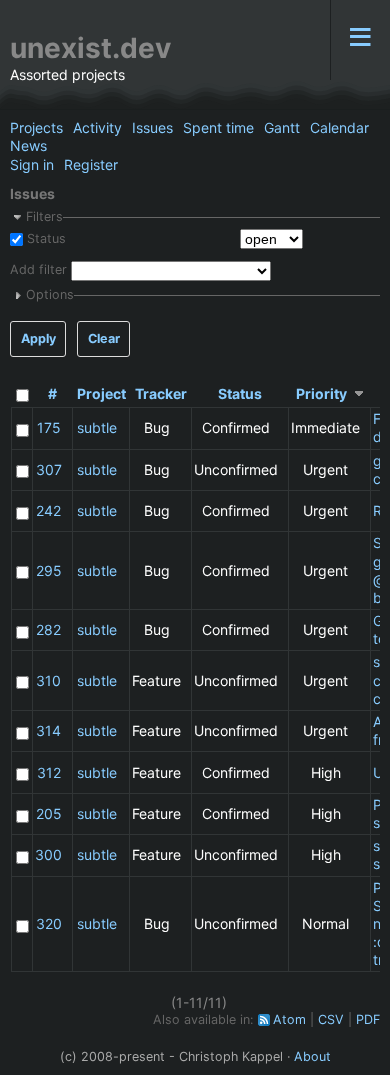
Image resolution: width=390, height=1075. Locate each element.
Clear (104, 338)
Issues (152, 127)
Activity (97, 127)
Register (91, 164)
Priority (321, 393)
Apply (38, 338)
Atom (289, 1019)
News (28, 145)
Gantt (282, 127)
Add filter (38, 270)
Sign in (32, 164)
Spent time (218, 127)
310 (48, 680)
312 (49, 772)
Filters (44, 216)
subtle (97, 427)
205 (49, 813)
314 (48, 730)
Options (50, 294)
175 (49, 427)
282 (48, 629)
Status (44, 238)
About (312, 1056)
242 (48, 510)
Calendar (339, 127)
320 (49, 923)
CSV (331, 1019)
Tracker (161, 393)
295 (49, 570)
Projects (36, 127)
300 (48, 854)
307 (49, 469)
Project (101, 393)
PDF (368, 1019)
